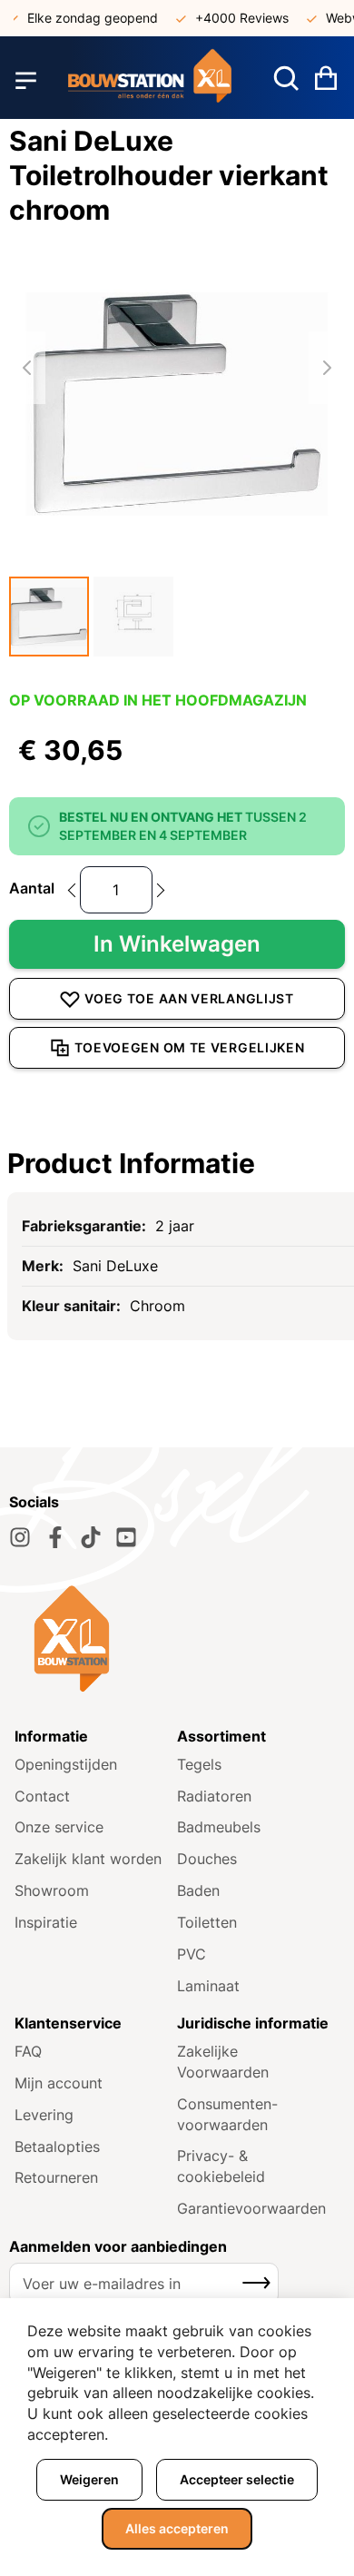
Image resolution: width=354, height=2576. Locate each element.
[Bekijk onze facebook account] (55, 1537)
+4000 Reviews (233, 18)
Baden (198, 1890)
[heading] (177, 1163)
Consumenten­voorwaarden (227, 2114)
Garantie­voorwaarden (251, 2208)
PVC (192, 1954)
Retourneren (56, 2177)
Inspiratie (46, 1922)
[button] (49, 617)
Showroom (52, 1890)
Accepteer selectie (237, 2479)
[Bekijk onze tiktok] (91, 1537)
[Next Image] (327, 368)
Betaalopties (57, 2147)
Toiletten (207, 1922)
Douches (207, 1859)
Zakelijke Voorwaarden (223, 2062)
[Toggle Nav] (26, 80)
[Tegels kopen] (150, 80)
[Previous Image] (27, 368)
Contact (42, 1796)
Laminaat (208, 1986)
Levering (44, 2115)
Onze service (59, 1827)
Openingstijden (66, 1764)
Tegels (199, 1764)
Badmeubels (219, 1827)
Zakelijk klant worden (88, 1859)
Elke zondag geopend (84, 18)
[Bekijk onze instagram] (20, 1537)
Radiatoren (214, 1796)
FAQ (28, 2051)
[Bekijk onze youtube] (126, 1537)
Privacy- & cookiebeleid (221, 2166)
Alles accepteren (177, 2528)
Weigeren (89, 2479)
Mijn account (59, 2083)
